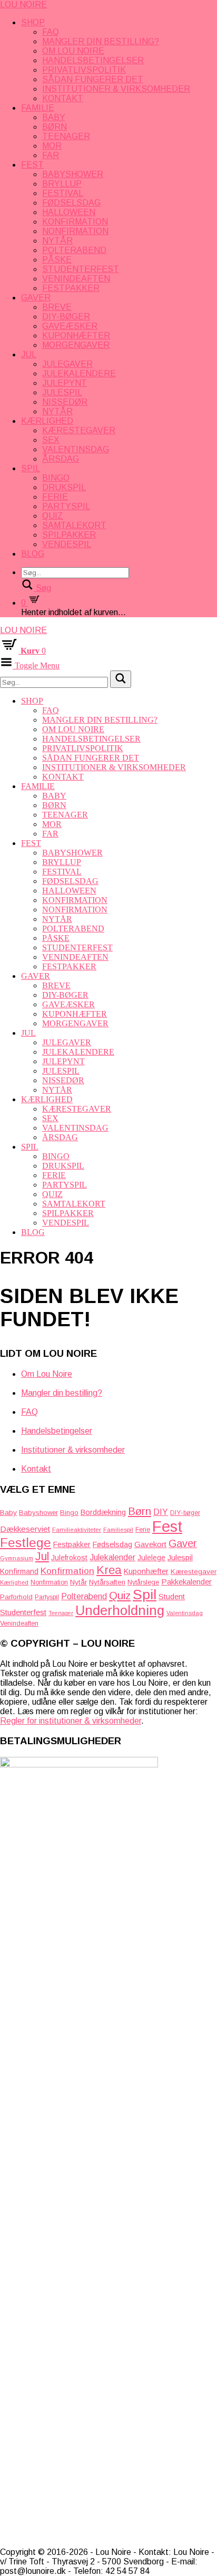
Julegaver (67, 364)
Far (51, 155)
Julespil (62, 392)
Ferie (55, 497)
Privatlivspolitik (84, 70)
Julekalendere (79, 373)
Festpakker (71, 288)
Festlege (26, 1543)
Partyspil (66, 506)
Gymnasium (17, 1558)
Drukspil (64, 487)
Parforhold (16, 1597)
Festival (63, 193)
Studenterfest (81, 269)
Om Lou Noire (73, 51)
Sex (51, 440)
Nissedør (65, 402)
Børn (55, 127)
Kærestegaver (79, 430)
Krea (109, 1570)
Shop (33, 22)
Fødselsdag (71, 203)
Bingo (56, 478)
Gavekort (150, 1544)
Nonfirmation (75, 231)
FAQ (51, 32)
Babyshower (73, 174)
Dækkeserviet (25, 1529)
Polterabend (74, 250)
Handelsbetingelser (93, 60)
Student (172, 1596)
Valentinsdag (76, 449)
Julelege (151, 1558)
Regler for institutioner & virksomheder (71, 1721)
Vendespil (67, 544)
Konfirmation (75, 222)
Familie (38, 108)
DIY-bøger (66, 317)
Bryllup (62, 184)
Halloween (69, 212)
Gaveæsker (70, 326)
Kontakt (63, 98)
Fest (32, 165)
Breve (57, 307)
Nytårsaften (107, 1582)
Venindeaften (76, 279)
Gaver (36, 298)
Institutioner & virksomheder (116, 89)
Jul (29, 354)
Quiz (53, 516)
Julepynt (65, 383)
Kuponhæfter (76, 336)
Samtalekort (74, 525)
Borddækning (103, 1512)
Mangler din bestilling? (101, 41)
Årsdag (61, 459)
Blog (33, 554)
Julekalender (112, 1557)
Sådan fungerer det (93, 79)
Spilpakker (69, 535)
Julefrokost (69, 1558)
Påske (57, 260)
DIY (161, 1512)
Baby (54, 117)
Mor (52, 146)
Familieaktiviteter (77, 1529)
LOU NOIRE (23, 4)
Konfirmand (19, 1571)
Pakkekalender (186, 1582)
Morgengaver (76, 345)
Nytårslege (143, 1582)
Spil (31, 468)
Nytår (57, 241)
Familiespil (118, 1530)
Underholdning (120, 1610)
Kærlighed (47, 421)
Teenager (66, 136)
